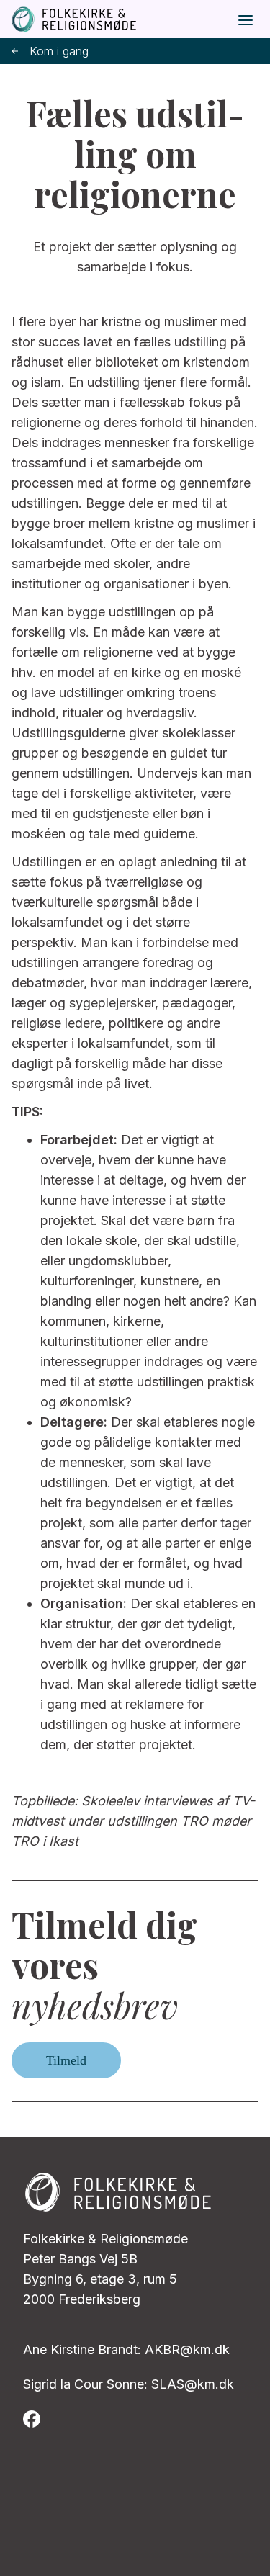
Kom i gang (59, 51)
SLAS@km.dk (193, 2384)
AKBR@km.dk (187, 2350)
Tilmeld (66, 2060)
